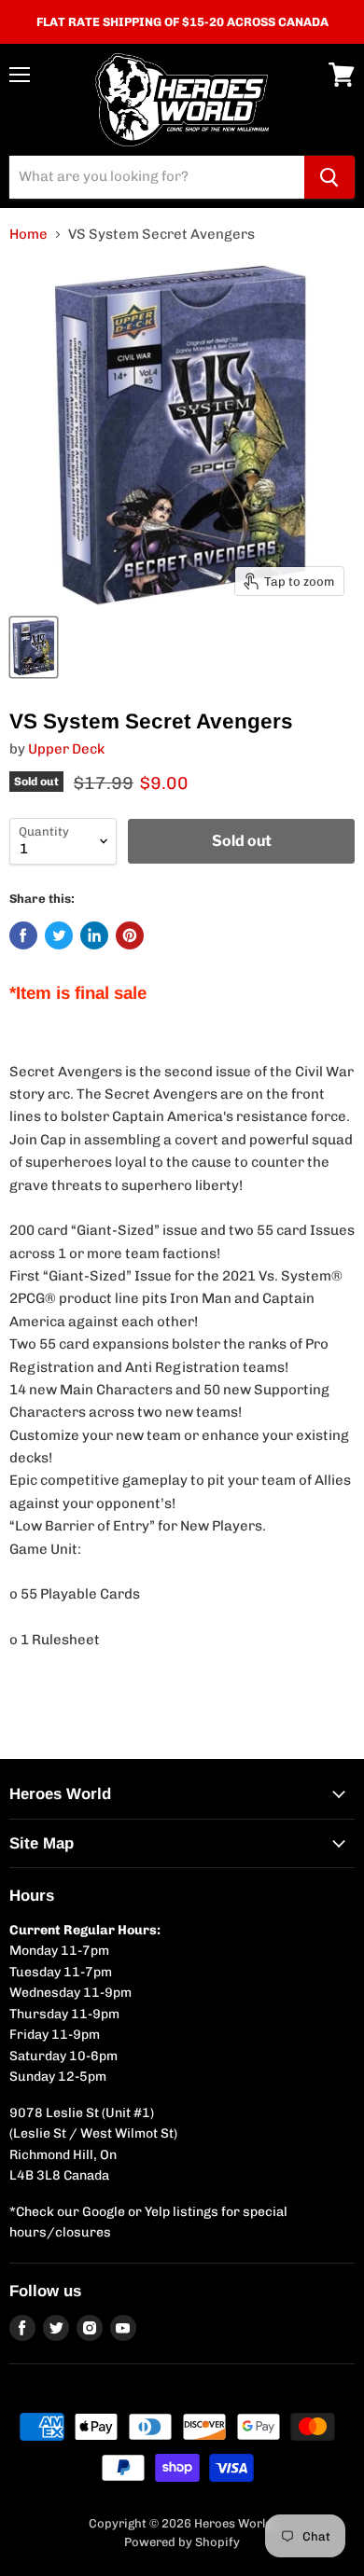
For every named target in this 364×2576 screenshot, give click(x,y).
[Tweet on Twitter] (59, 935)
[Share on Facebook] (23, 935)
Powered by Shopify (182, 2542)
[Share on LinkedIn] (94, 935)
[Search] (329, 177)
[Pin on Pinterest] (130, 935)
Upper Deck (66, 749)
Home (28, 235)
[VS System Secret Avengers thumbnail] (34, 647)
